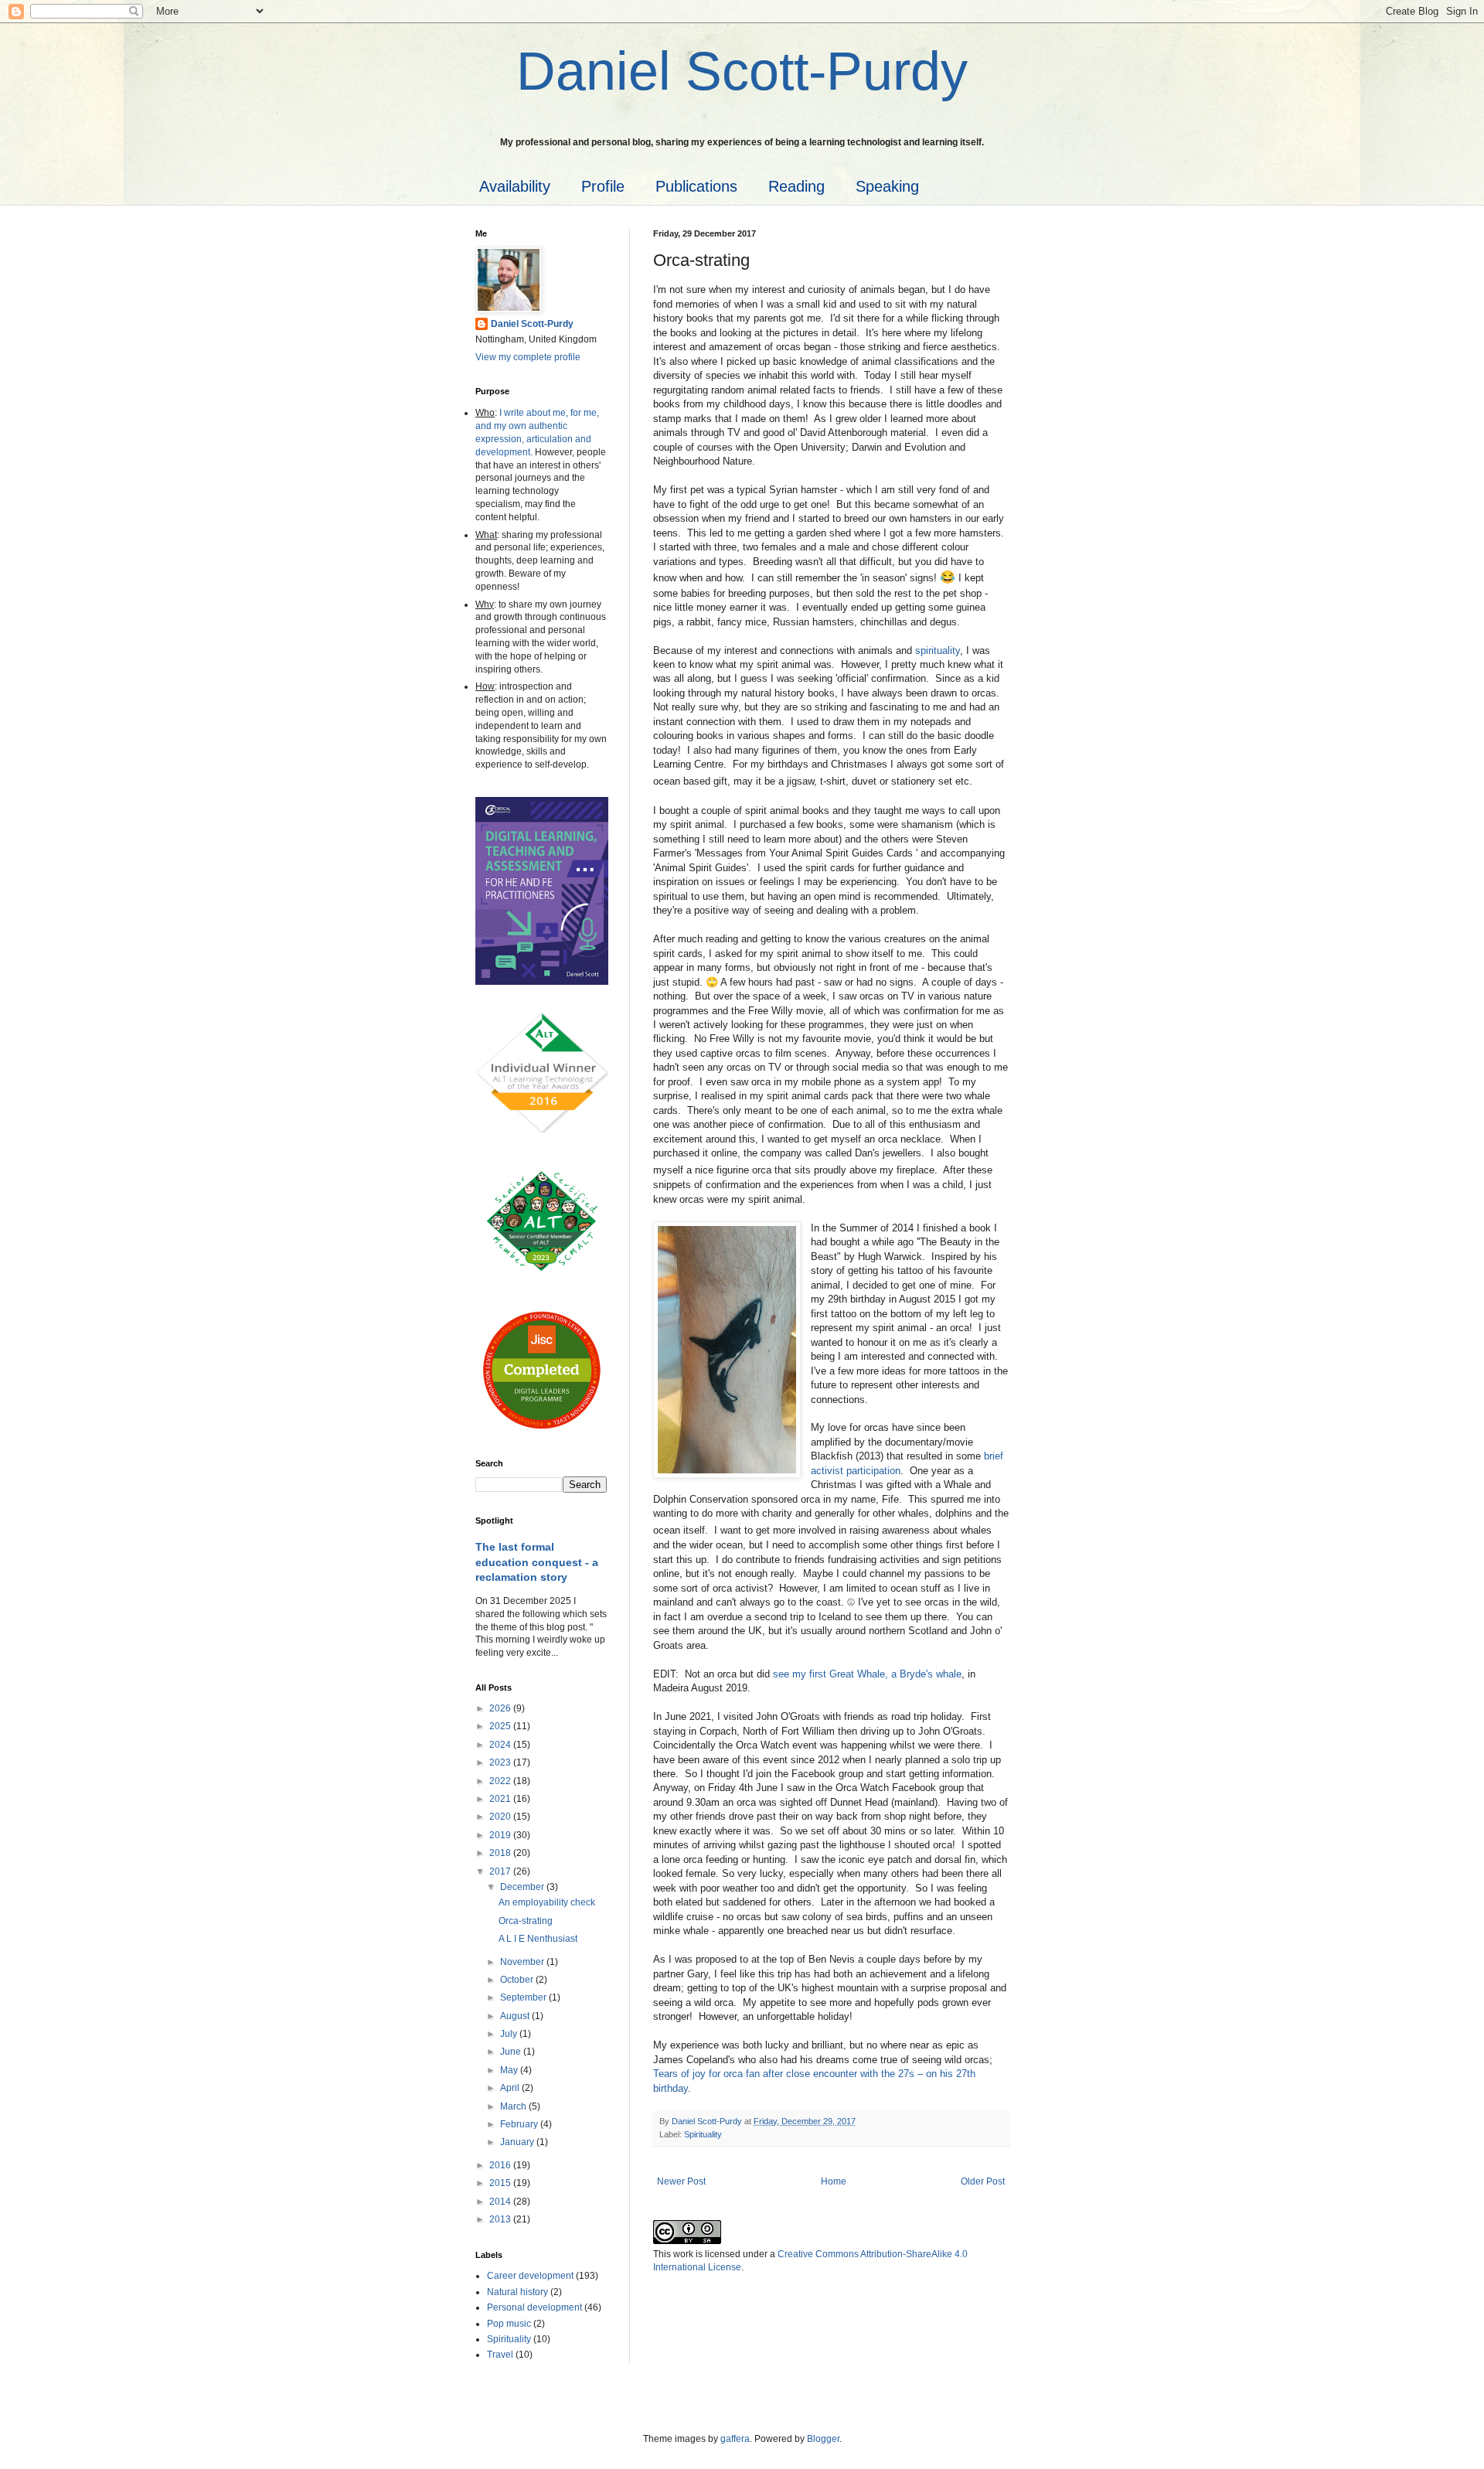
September (524, 1997)
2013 (501, 2219)
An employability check (547, 1902)
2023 (501, 1762)
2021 (501, 1799)
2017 (501, 1871)
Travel (500, 2355)
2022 (501, 1781)
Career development (530, 2276)
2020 (501, 1817)
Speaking (887, 186)
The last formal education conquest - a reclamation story (537, 1562)
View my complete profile (528, 357)
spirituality (938, 650)
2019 (501, 1835)
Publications (696, 186)
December (523, 1887)
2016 (501, 2165)
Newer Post (681, 2181)
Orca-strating (526, 1921)
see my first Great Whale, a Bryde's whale (867, 1674)
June (512, 2052)
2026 (501, 1708)
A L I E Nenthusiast (538, 1939)
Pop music (509, 2324)
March (514, 2106)
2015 (501, 2183)
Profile (603, 186)
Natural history (517, 2292)
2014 (501, 2202)
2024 (501, 1745)
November (523, 1962)
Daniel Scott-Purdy (532, 324)
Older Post (983, 2181)
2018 (501, 1853)
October (518, 1980)
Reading (796, 186)
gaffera (735, 2439)
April (511, 2088)
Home (834, 2181)
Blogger (823, 2439)
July (510, 2034)
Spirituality (703, 2134)
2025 (501, 1726)
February (520, 2124)
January (518, 2142)
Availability (515, 186)
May (510, 2070)
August (516, 2016)
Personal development (534, 2307)
